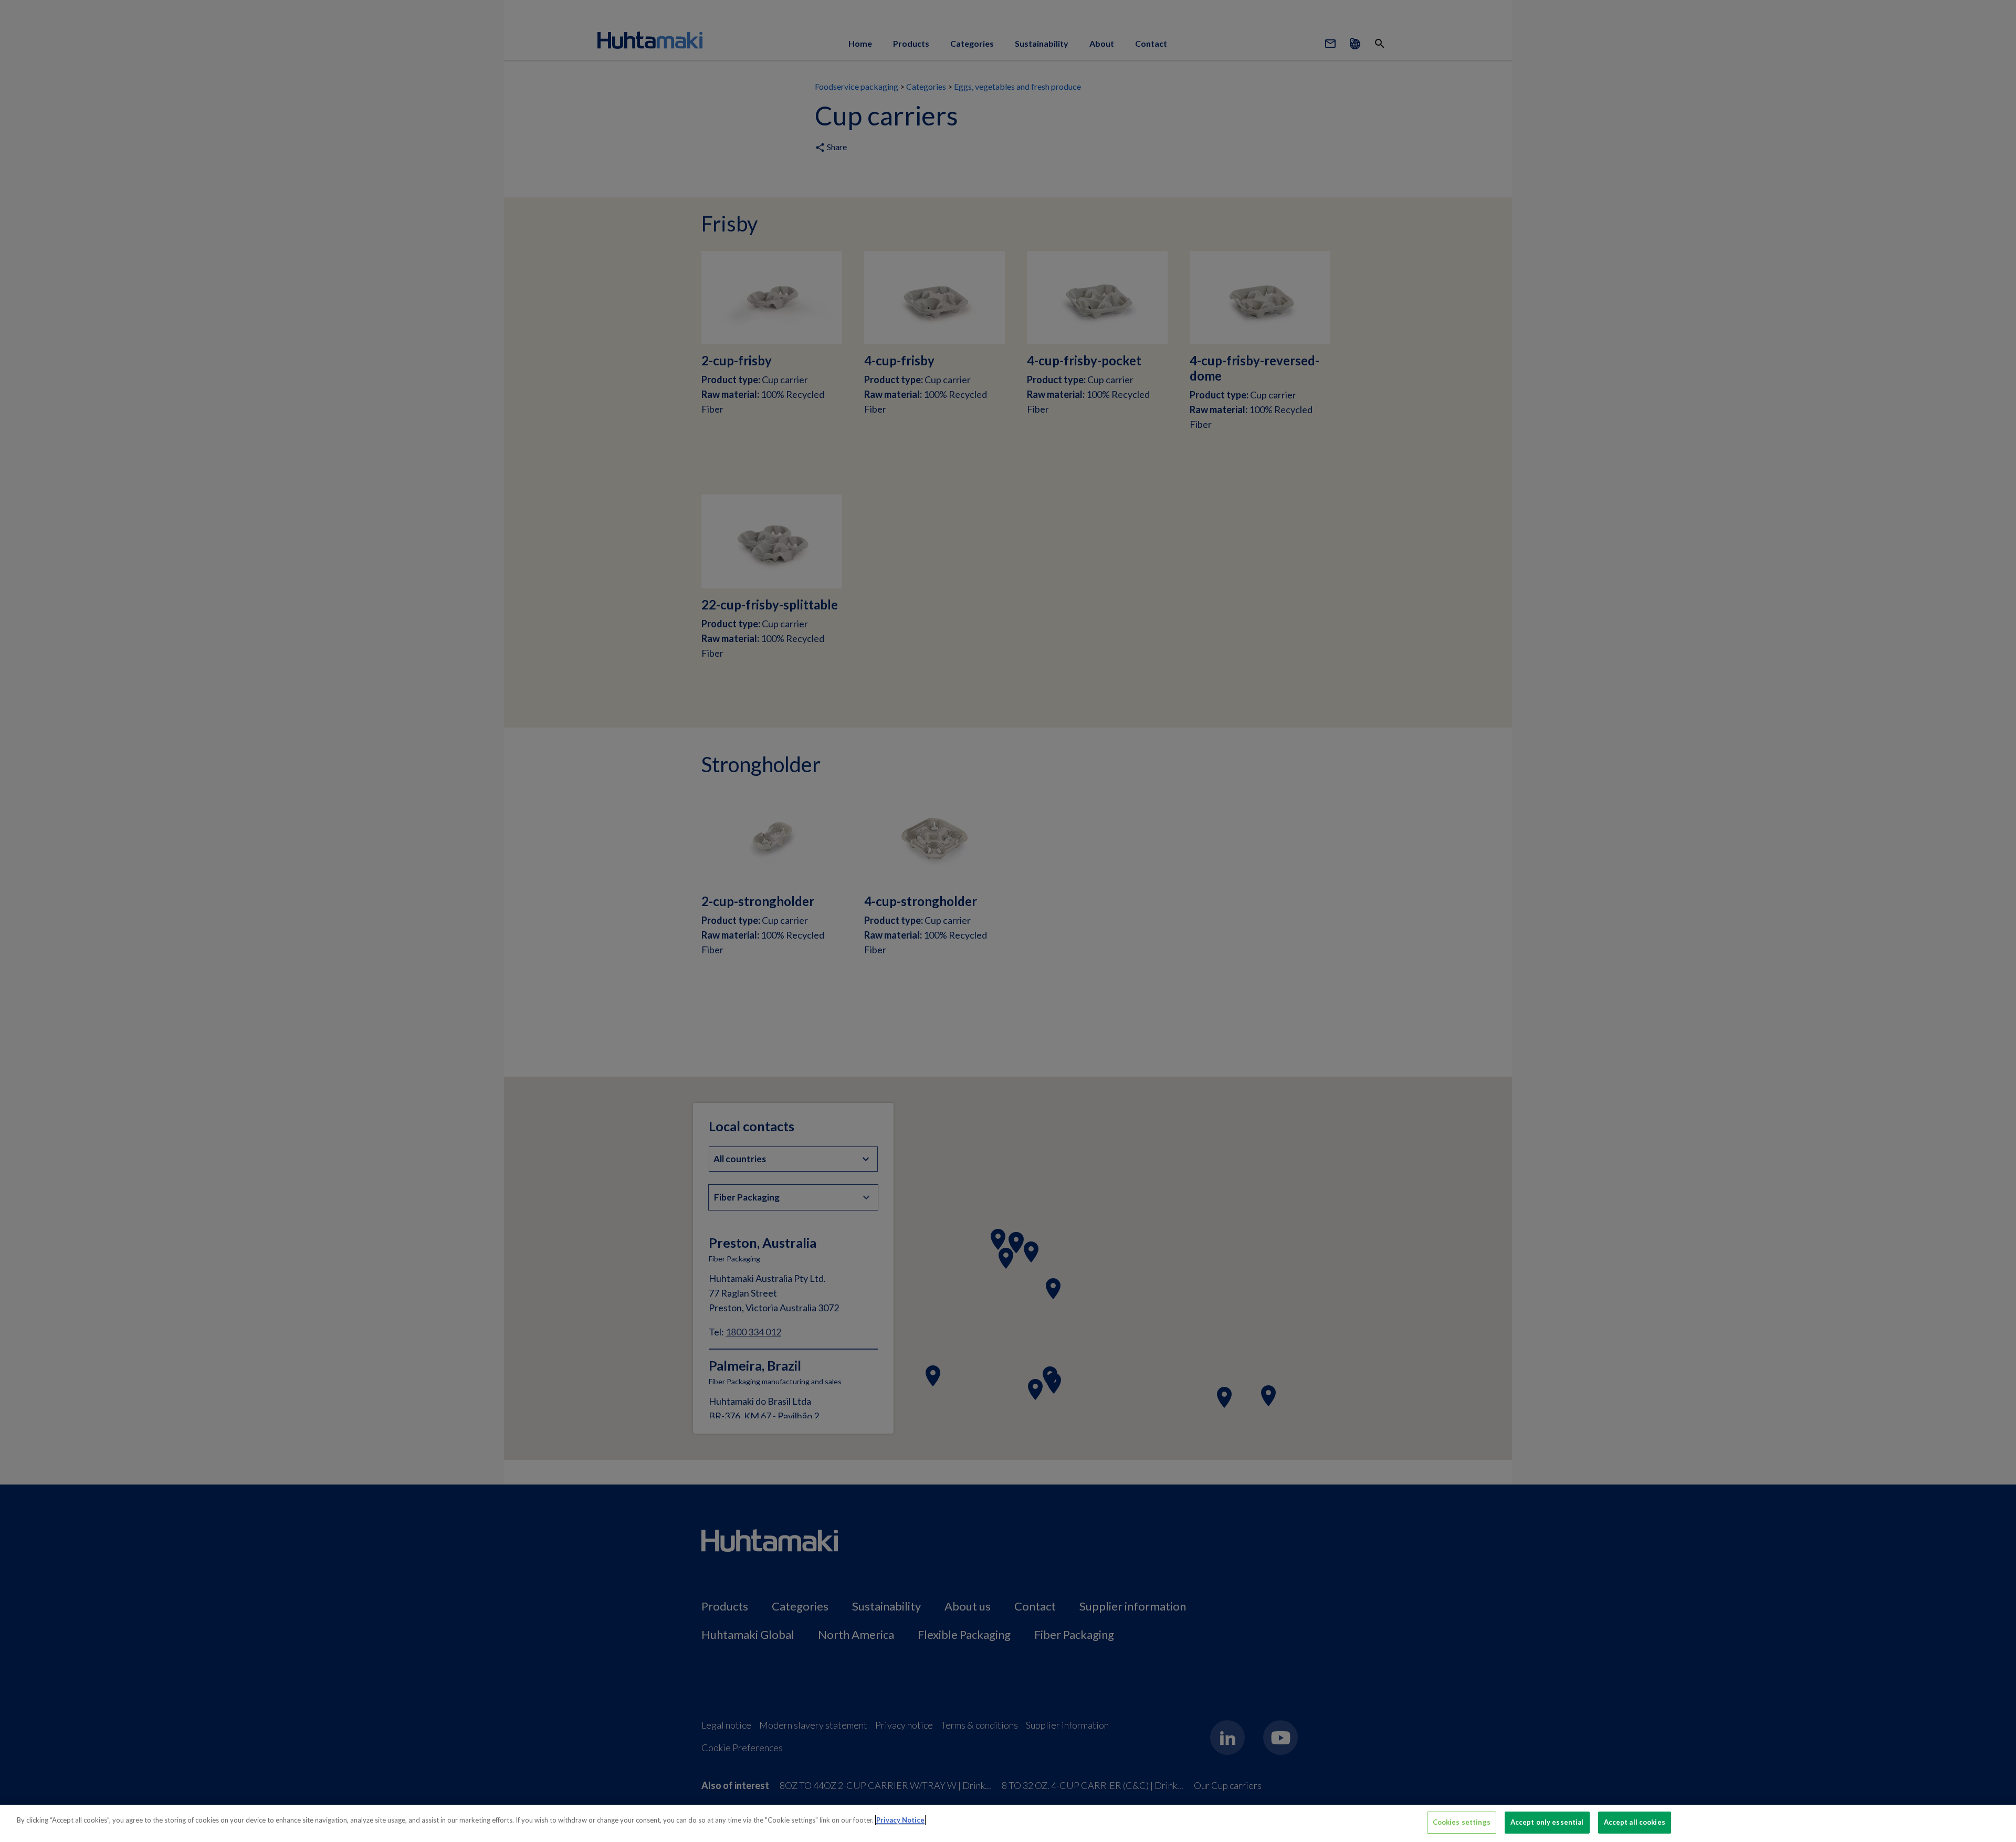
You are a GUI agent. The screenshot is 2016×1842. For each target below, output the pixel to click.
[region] (1008, 1823)
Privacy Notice (900, 1820)
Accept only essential (1547, 1822)
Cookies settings (1462, 1822)
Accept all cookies (1635, 1822)
